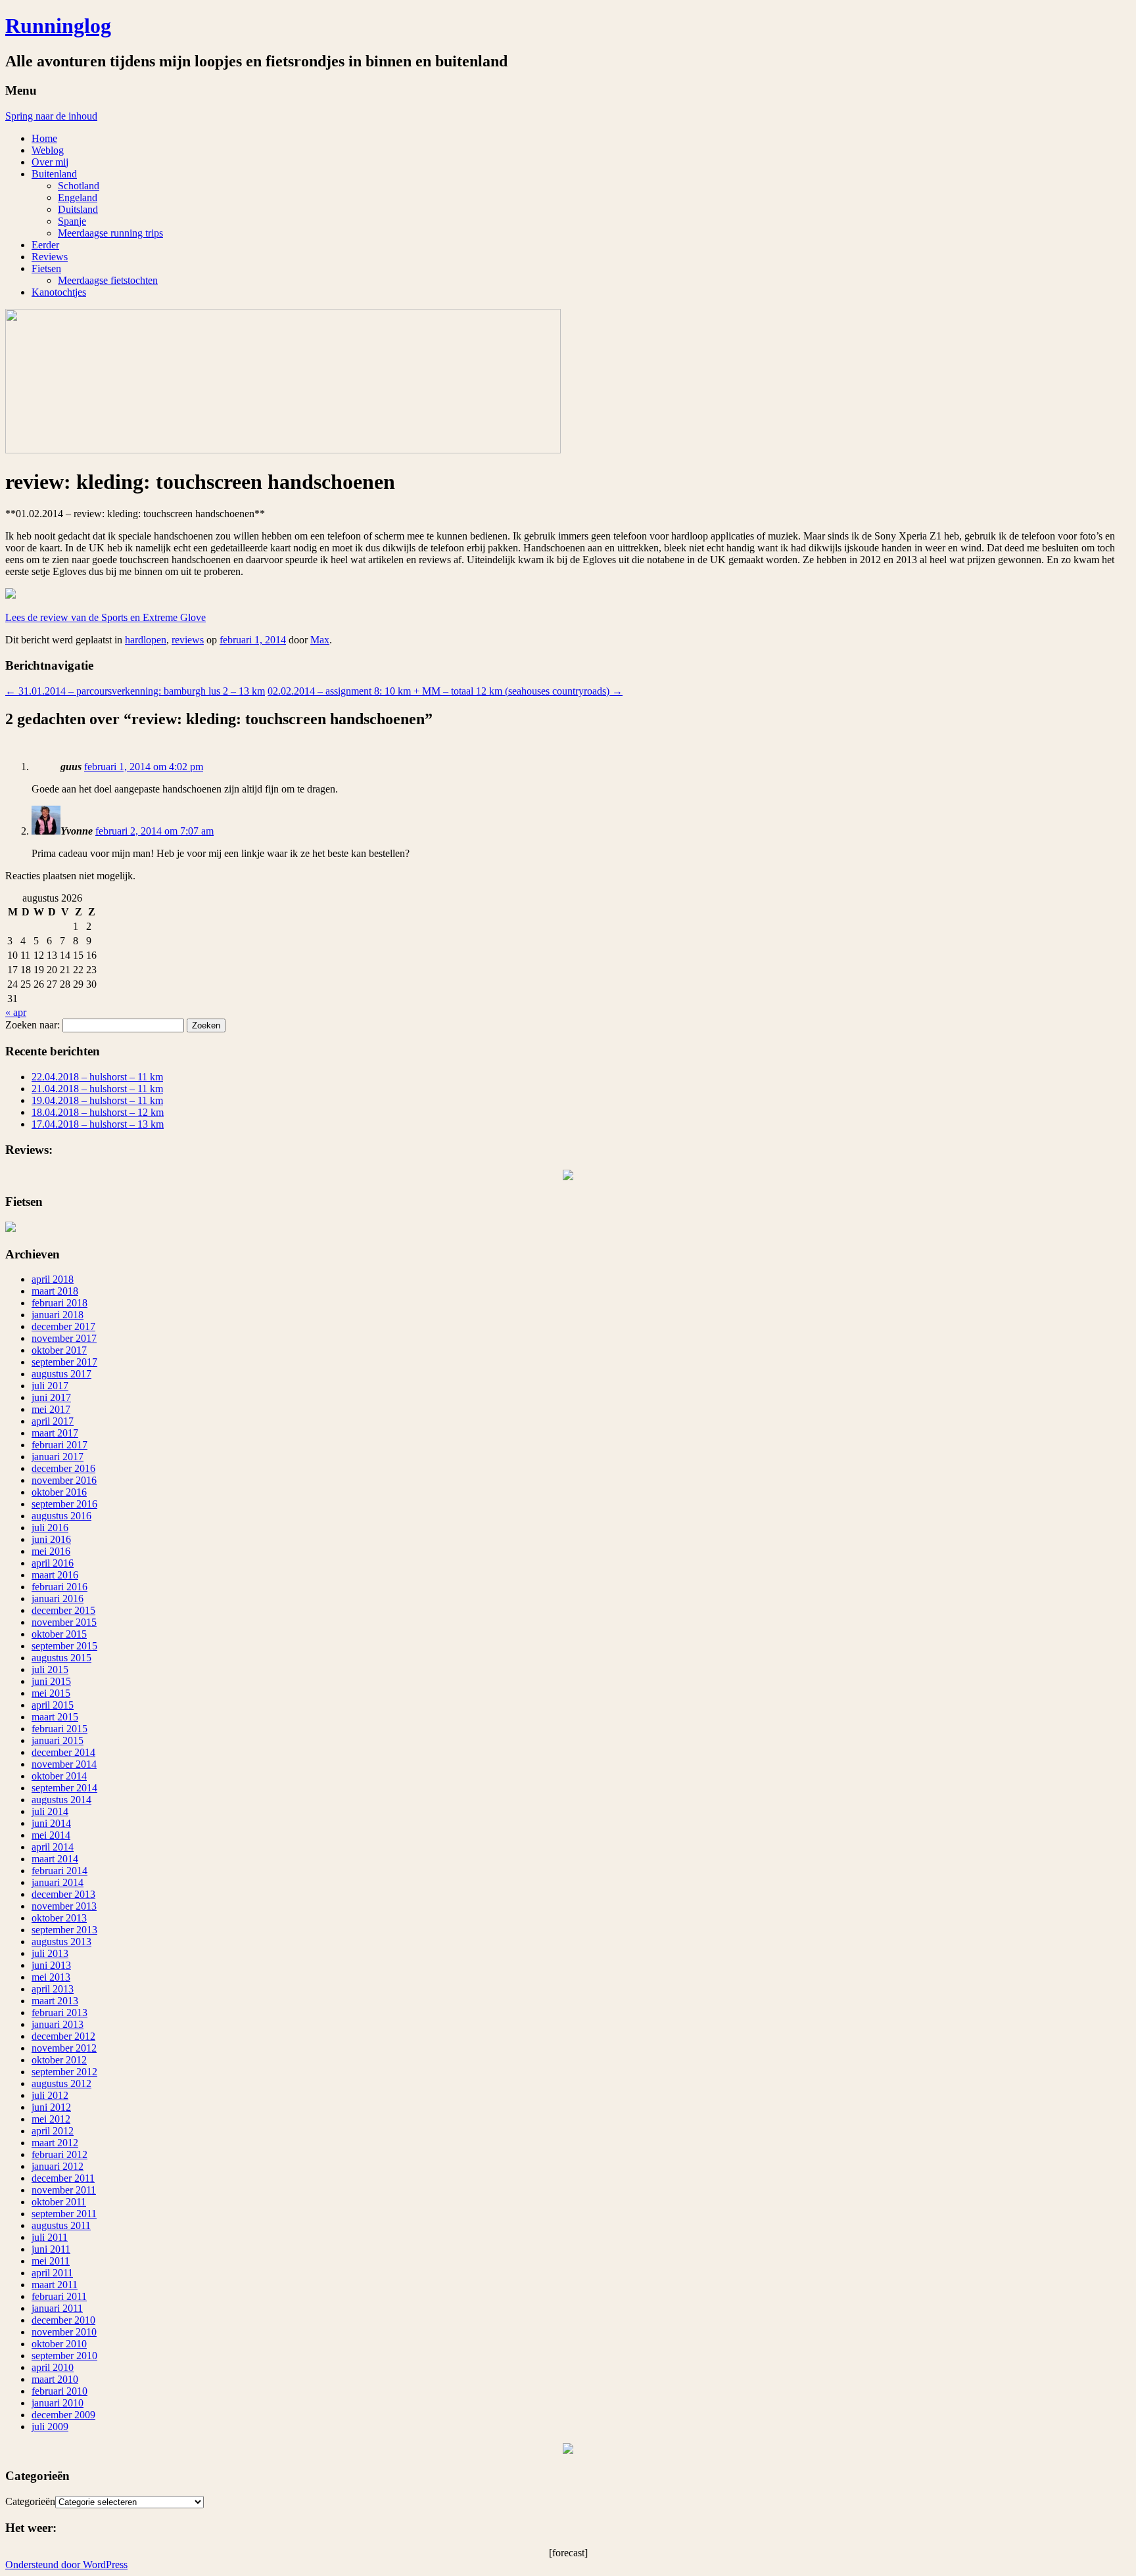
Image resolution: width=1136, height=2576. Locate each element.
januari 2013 (58, 2024)
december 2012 (63, 2036)
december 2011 (63, 2178)
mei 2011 (51, 2261)
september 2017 (64, 1362)
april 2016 (53, 1563)
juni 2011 (51, 2249)
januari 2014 (58, 1882)
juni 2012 (51, 2107)
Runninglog (58, 26)
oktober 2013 (59, 1918)
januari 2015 (58, 1740)
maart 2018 (55, 1291)
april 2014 (53, 1847)
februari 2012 (59, 2154)
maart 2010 (55, 2379)
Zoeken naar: (33, 1025)
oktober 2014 (59, 1776)
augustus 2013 (61, 1942)
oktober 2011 (59, 2202)
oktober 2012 (59, 2060)
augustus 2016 (61, 1516)
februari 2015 (59, 1729)
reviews (188, 640)
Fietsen (46, 268)
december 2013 (63, 1894)
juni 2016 (51, 1539)
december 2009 (63, 2415)
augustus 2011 (61, 2225)
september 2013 (64, 1930)
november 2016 (64, 1480)
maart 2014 (55, 1859)
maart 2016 (55, 1575)
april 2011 (52, 2273)
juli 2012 (50, 2095)
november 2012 (64, 2048)
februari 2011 (59, 2296)
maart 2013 (55, 2001)
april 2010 (53, 2367)
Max (320, 640)
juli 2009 (50, 2426)
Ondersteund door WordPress (66, 2564)
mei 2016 (51, 1551)
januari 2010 (58, 2403)
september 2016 (64, 1504)
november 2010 (64, 2332)
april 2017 (53, 1421)
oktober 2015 (59, 1634)
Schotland (79, 186)
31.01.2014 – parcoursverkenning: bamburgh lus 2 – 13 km (135, 691)
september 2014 (64, 1788)
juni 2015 (51, 1681)
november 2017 (64, 1338)
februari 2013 (59, 2012)
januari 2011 (57, 2308)
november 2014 (64, 1764)
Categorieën (30, 2501)
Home (44, 138)
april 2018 (53, 1279)
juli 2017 (50, 1386)
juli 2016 (50, 1528)
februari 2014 (59, 1871)
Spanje (72, 221)
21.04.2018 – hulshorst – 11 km (97, 1089)
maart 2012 (55, 2143)
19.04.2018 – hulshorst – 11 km (97, 1100)
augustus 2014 (61, 1800)
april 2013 (53, 1989)
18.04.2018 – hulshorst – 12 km (98, 1112)
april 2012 (53, 2131)
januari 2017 (58, 1457)
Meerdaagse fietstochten (108, 280)
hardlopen (146, 640)
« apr (16, 1012)
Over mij (50, 162)
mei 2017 (51, 1409)
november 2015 (64, 1622)
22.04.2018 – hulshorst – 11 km (97, 1077)
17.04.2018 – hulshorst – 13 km (98, 1124)
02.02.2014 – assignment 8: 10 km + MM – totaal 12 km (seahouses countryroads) (445, 691)
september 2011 (64, 2214)
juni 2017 (51, 1397)
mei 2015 (51, 1693)
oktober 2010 (59, 2344)
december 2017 (63, 1326)
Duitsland (78, 209)
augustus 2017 (61, 1374)
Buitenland (54, 174)
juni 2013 (51, 1965)
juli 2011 (50, 2237)
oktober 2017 (59, 1350)
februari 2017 (59, 1445)
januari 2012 (58, 2166)
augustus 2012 (61, 2083)
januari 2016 (58, 1598)
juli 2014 (50, 1811)
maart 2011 (55, 2285)
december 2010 (63, 2320)
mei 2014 (51, 1835)
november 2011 (64, 2190)
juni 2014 (51, 1823)
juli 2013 (50, 1953)
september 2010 (64, 2356)
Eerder (45, 245)
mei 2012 (51, 2119)
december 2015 (63, 1610)
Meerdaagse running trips (110, 233)
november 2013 (64, 1906)
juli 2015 (50, 1669)
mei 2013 (51, 1977)
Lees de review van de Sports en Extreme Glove (106, 617)
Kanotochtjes (59, 292)
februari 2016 (59, 1587)
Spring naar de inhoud (51, 116)
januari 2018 (58, 1315)
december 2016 (63, 1468)
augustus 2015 (61, 1658)
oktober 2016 (59, 1492)
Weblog (48, 150)
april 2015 (53, 1705)
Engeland (78, 197)
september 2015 (64, 1646)
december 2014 (63, 1752)
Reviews (50, 257)
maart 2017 (55, 1433)
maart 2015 (55, 1717)
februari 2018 (59, 1303)
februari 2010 (59, 2391)
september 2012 (64, 2072)
